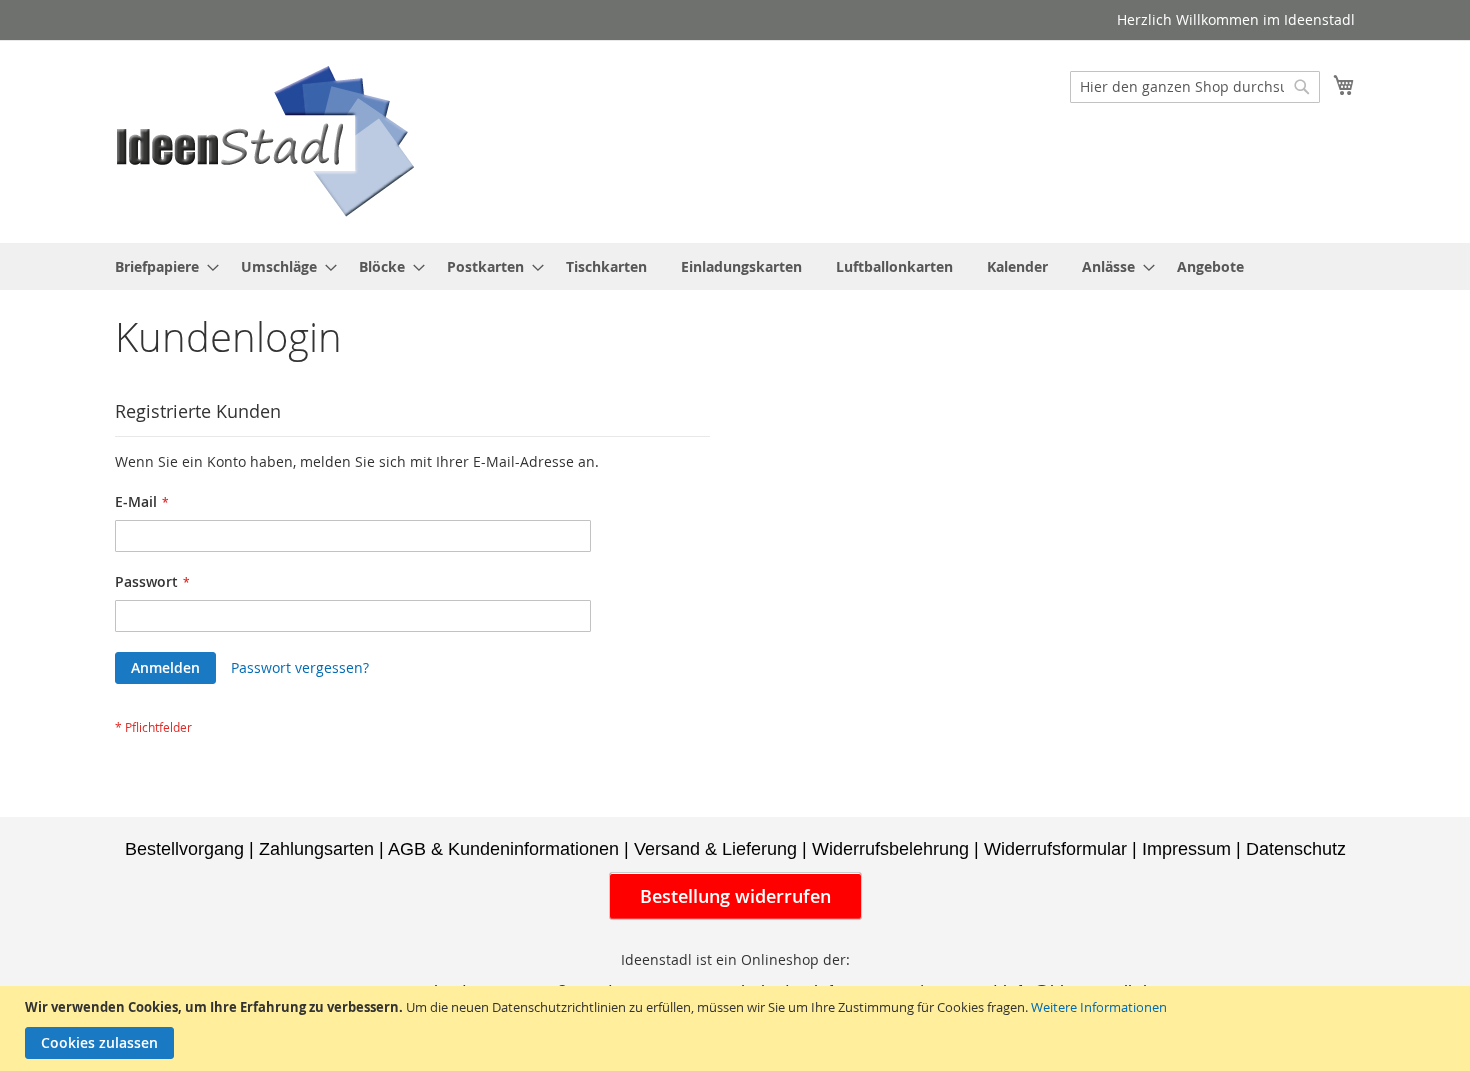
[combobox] (1195, 87)
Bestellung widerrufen (735, 896)
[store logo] (265, 140)
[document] (737, 1028)
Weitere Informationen (1099, 1007)
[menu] (735, 266)
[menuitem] (161, 266)
